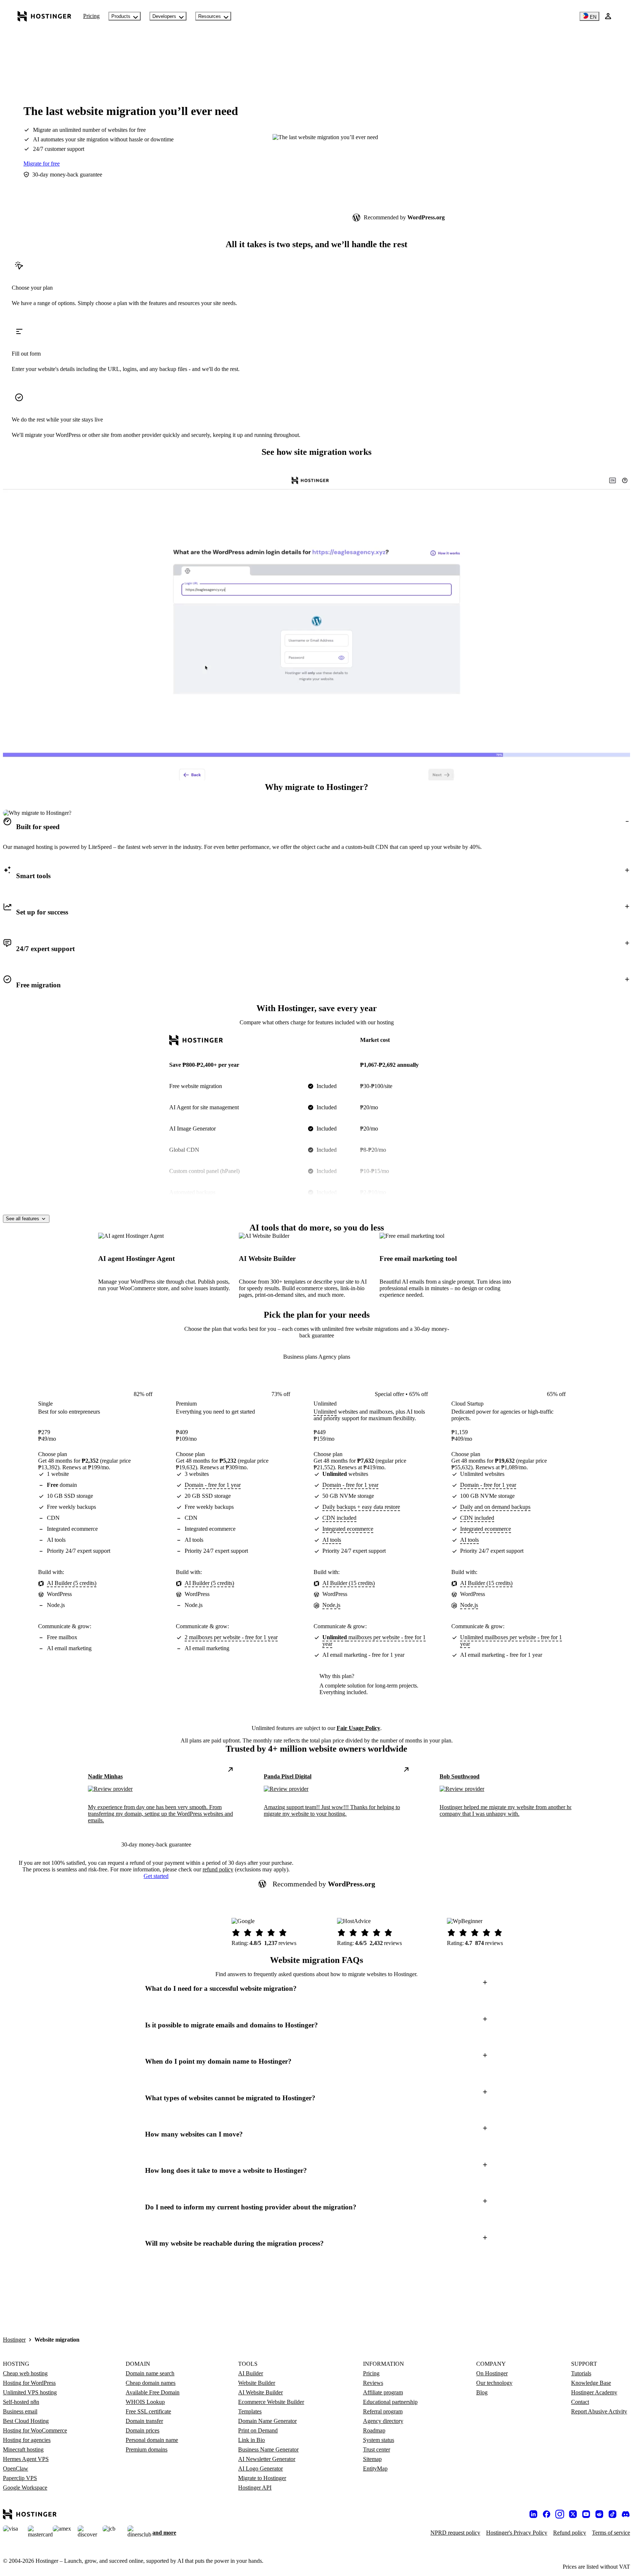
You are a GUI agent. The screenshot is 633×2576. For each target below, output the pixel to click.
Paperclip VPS (20, 2478)
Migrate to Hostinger (262, 2478)
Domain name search (150, 2373)
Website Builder (257, 2383)
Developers (164, 16)
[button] (316, 827)
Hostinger (14, 2340)
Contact (580, 2402)
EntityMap (375, 2469)
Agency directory (383, 2421)
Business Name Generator (268, 2449)
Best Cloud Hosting (26, 2421)
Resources (210, 16)
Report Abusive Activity (599, 2411)
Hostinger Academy (594, 2392)
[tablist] (317, 1357)
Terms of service (611, 2533)
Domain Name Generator (267, 2421)
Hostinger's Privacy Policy (517, 2533)
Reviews (373, 2383)
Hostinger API (255, 2488)
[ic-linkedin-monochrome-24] (533, 2514)
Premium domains (147, 2449)
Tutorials (581, 2373)
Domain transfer (144, 2421)
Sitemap (372, 2459)
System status (379, 2440)
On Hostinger (492, 2373)
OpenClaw (16, 2469)
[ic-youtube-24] (586, 2514)
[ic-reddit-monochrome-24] (599, 2514)
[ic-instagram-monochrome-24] (560, 2514)
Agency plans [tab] (334, 1357)
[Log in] (608, 16)
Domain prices (142, 2430)
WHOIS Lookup (145, 2402)
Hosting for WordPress (29, 2383)
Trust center (377, 2449)
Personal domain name (152, 2440)
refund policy (218, 1869)
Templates (250, 2411)
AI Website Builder (260, 2392)
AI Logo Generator (260, 2469)
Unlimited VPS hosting (30, 2392)
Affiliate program (383, 2392)
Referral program (383, 2411)
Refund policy (570, 2533)
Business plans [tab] (301, 1357)
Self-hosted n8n (21, 2402)
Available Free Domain (153, 2392)
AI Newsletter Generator (267, 2459)
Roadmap (374, 2430)
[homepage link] (45, 16)
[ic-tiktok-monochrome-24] (612, 2514)
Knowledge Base (591, 2383)
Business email (20, 2411)
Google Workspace (25, 2488)
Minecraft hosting (23, 2449)
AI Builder (251, 2373)
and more (164, 2533)
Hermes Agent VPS (26, 2459)
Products (121, 16)
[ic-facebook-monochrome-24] (547, 2514)
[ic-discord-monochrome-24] (626, 2514)
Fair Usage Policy (358, 1728)
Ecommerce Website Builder (271, 2402)
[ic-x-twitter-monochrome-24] (573, 2514)
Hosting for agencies (27, 2440)
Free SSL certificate (148, 2411)
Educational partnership (390, 2402)
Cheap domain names (151, 2383)
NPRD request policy (455, 2533)
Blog (482, 2392)
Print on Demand (258, 2430)
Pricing (91, 16)
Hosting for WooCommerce (35, 2430)
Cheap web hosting (25, 2373)
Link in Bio (251, 2440)
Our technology (494, 2383)
